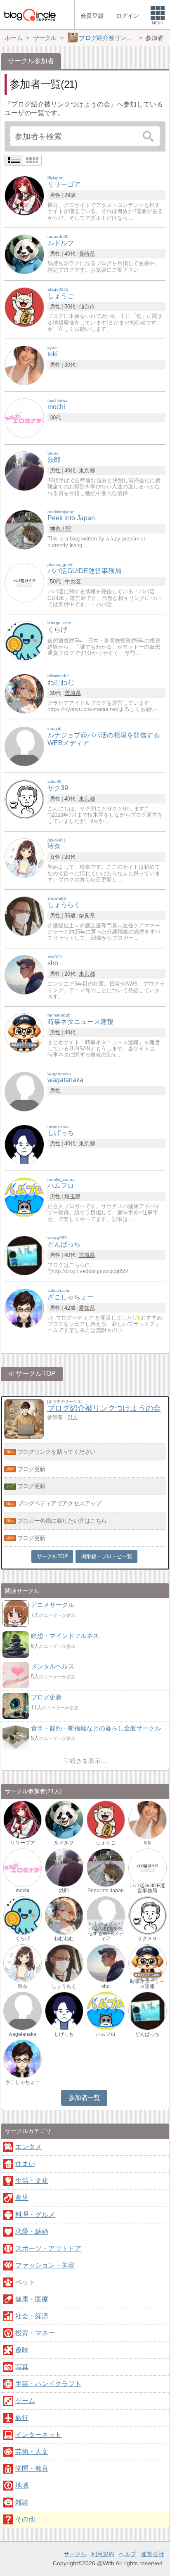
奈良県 (87, 916)
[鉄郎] (24, 471)
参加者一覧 (84, 2098)
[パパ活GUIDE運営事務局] (24, 582)
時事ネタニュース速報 (147, 1984)
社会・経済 (32, 2316)
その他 (25, 2519)
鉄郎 (64, 1891)
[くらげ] (24, 641)
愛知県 (87, 1308)
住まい (25, 2164)
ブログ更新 (31, 1469)
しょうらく (64, 1986)
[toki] (24, 365)
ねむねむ (64, 1939)
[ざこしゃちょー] (24, 1308)
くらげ (23, 1939)
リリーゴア (23, 1843)
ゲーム (25, 2401)
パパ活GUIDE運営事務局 (147, 1888)
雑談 (22, 2502)
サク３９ (147, 1939)
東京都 (87, 470)
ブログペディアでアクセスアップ (59, 1503)
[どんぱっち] (24, 1255)
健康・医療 (32, 2299)
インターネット (38, 2435)
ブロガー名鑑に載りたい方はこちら (62, 1521)
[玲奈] (24, 857)
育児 (22, 2198)
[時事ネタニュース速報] (24, 1032)
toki (148, 1843)
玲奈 (23, 1986)
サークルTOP (36, 1373)
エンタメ (28, 2147)
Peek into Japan (106, 1891)
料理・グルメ (35, 2215)
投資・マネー (35, 2333)
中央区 (73, 582)
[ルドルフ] (24, 254)
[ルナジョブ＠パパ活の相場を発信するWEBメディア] (106, 1915)
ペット (25, 2282)
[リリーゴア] (24, 196)
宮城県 (87, 1255)
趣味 (22, 2350)
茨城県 (73, 693)
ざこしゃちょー (23, 2082)
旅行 (22, 2418)
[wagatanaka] (24, 1091)
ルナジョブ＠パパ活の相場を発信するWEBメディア (106, 1931)
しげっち (64, 2034)
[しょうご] (24, 307)
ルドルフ (64, 1843)
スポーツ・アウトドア (48, 2248)
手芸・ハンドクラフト (48, 2384)
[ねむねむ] (24, 693)
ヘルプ (127, 2554)
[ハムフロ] (24, 1197)
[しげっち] (24, 1144)
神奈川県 (61, 529)
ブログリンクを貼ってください (57, 1452)
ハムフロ (106, 2034)
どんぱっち (147, 2034)
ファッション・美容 (45, 2265)
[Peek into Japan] (24, 529)
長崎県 (87, 254)
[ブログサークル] (30, 15)
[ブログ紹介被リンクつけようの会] (24, 1437)
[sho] (24, 974)
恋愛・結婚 (32, 2231)
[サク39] (24, 799)
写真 (22, 2367)
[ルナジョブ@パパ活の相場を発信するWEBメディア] (24, 746)
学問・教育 (32, 2468)
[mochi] (24, 418)
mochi (22, 1891)
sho (106, 1986)
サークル (75, 2554)
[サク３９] (148, 1915)
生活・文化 (32, 2181)
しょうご (106, 1843)
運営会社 (153, 2554)
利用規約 (103, 2554)
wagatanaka (22, 2034)
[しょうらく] (24, 916)
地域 (22, 2485)
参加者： (63, 1417)
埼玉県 (72, 1196)
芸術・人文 (32, 2452)
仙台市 (87, 307)
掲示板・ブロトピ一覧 (107, 1556)
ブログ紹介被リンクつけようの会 (104, 1408)
